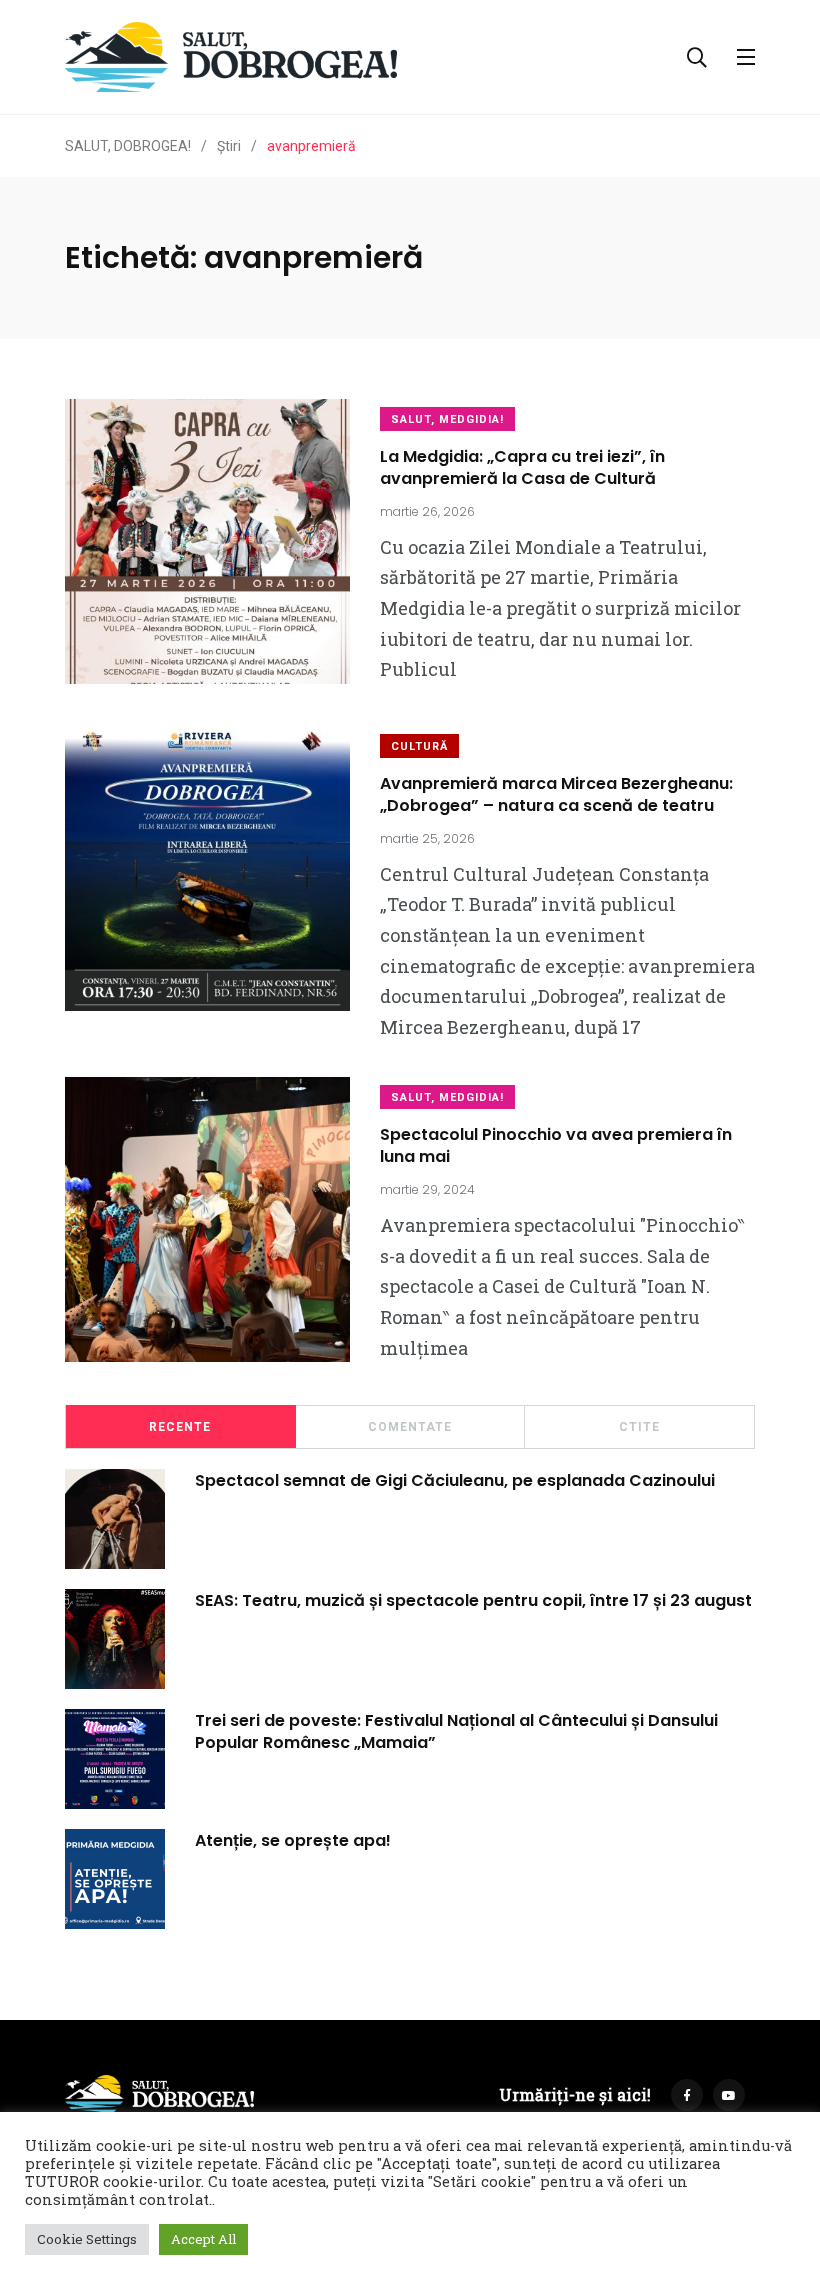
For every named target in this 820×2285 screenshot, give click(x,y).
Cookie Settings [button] (87, 2239)
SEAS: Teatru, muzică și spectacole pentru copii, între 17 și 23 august (473, 1599)
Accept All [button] (203, 2239)
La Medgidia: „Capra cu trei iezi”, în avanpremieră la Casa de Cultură (522, 467)
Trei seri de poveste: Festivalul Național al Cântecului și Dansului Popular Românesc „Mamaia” (456, 1730)
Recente (180, 1427)
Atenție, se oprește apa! (293, 1839)
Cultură (419, 746)
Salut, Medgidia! (447, 419)
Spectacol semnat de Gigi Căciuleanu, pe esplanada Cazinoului (455, 1479)
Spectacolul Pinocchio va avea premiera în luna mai (556, 1145)
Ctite (639, 1427)
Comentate (410, 1427)
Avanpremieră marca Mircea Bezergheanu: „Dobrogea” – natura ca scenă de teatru (556, 794)
